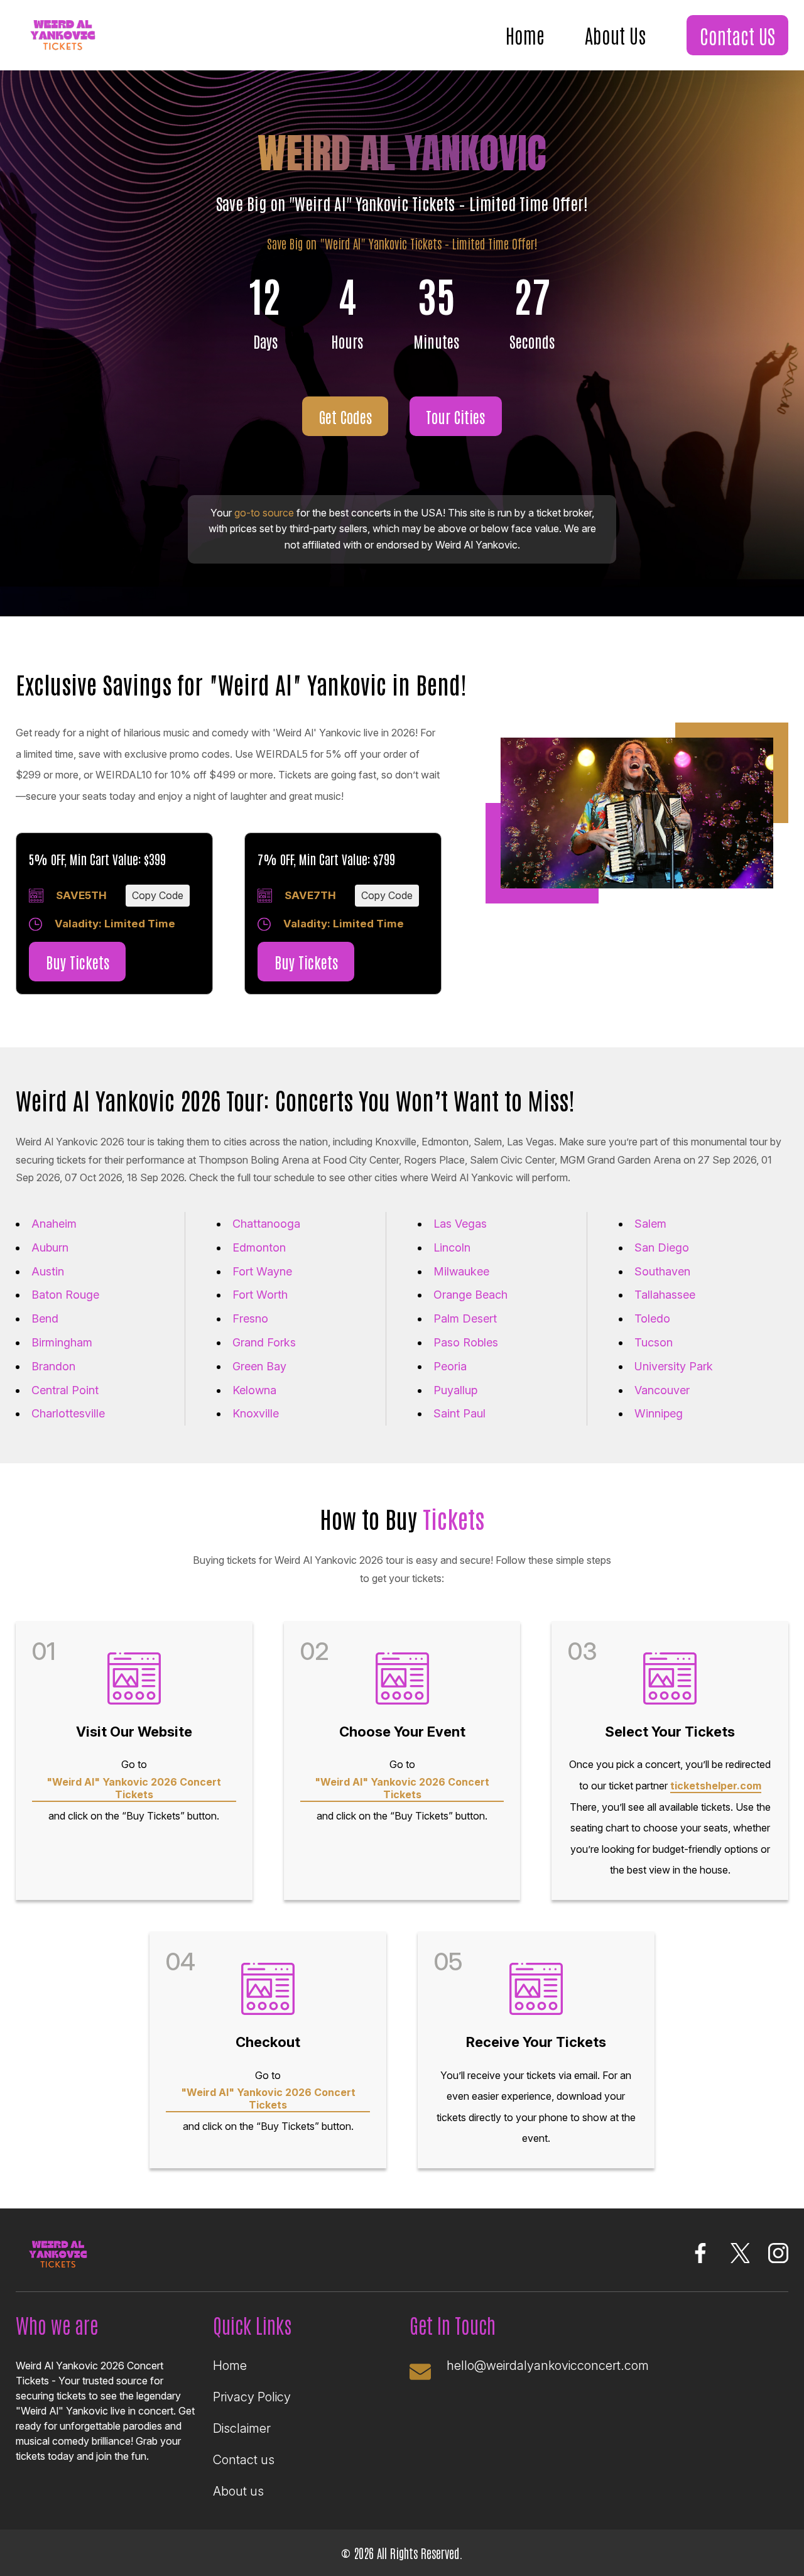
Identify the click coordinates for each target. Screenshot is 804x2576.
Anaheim (54, 1224)
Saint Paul (459, 1413)
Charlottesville (68, 1413)
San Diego (662, 1247)
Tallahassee (665, 1295)
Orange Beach (470, 1295)
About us (238, 2491)
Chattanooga (266, 1224)
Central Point (65, 1390)
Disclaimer (242, 2428)
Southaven (662, 1271)
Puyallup (455, 1390)
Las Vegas (460, 1224)
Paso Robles (466, 1342)
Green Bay (259, 1366)
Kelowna (254, 1390)
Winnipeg (659, 1413)
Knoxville (256, 1413)
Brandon (53, 1366)
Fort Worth (260, 1295)
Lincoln (452, 1247)
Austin (48, 1271)
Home (525, 35)
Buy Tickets (78, 962)
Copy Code (158, 895)
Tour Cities (455, 416)
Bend (45, 1318)
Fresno (250, 1318)
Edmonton (259, 1247)
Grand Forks (264, 1342)
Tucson (654, 1342)
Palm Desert (465, 1318)
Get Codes (345, 416)
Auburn (50, 1247)
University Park (674, 1366)
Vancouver (662, 1390)
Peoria (450, 1366)
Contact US (737, 35)
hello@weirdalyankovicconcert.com (548, 2366)
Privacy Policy (252, 2397)
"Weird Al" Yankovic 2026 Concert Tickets (134, 1788)
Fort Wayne (262, 1271)
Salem (650, 1224)
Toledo (652, 1318)
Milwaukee (461, 1271)
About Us (615, 35)
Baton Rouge (65, 1295)
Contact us (244, 2460)
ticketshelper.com (716, 1786)
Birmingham (62, 1342)
